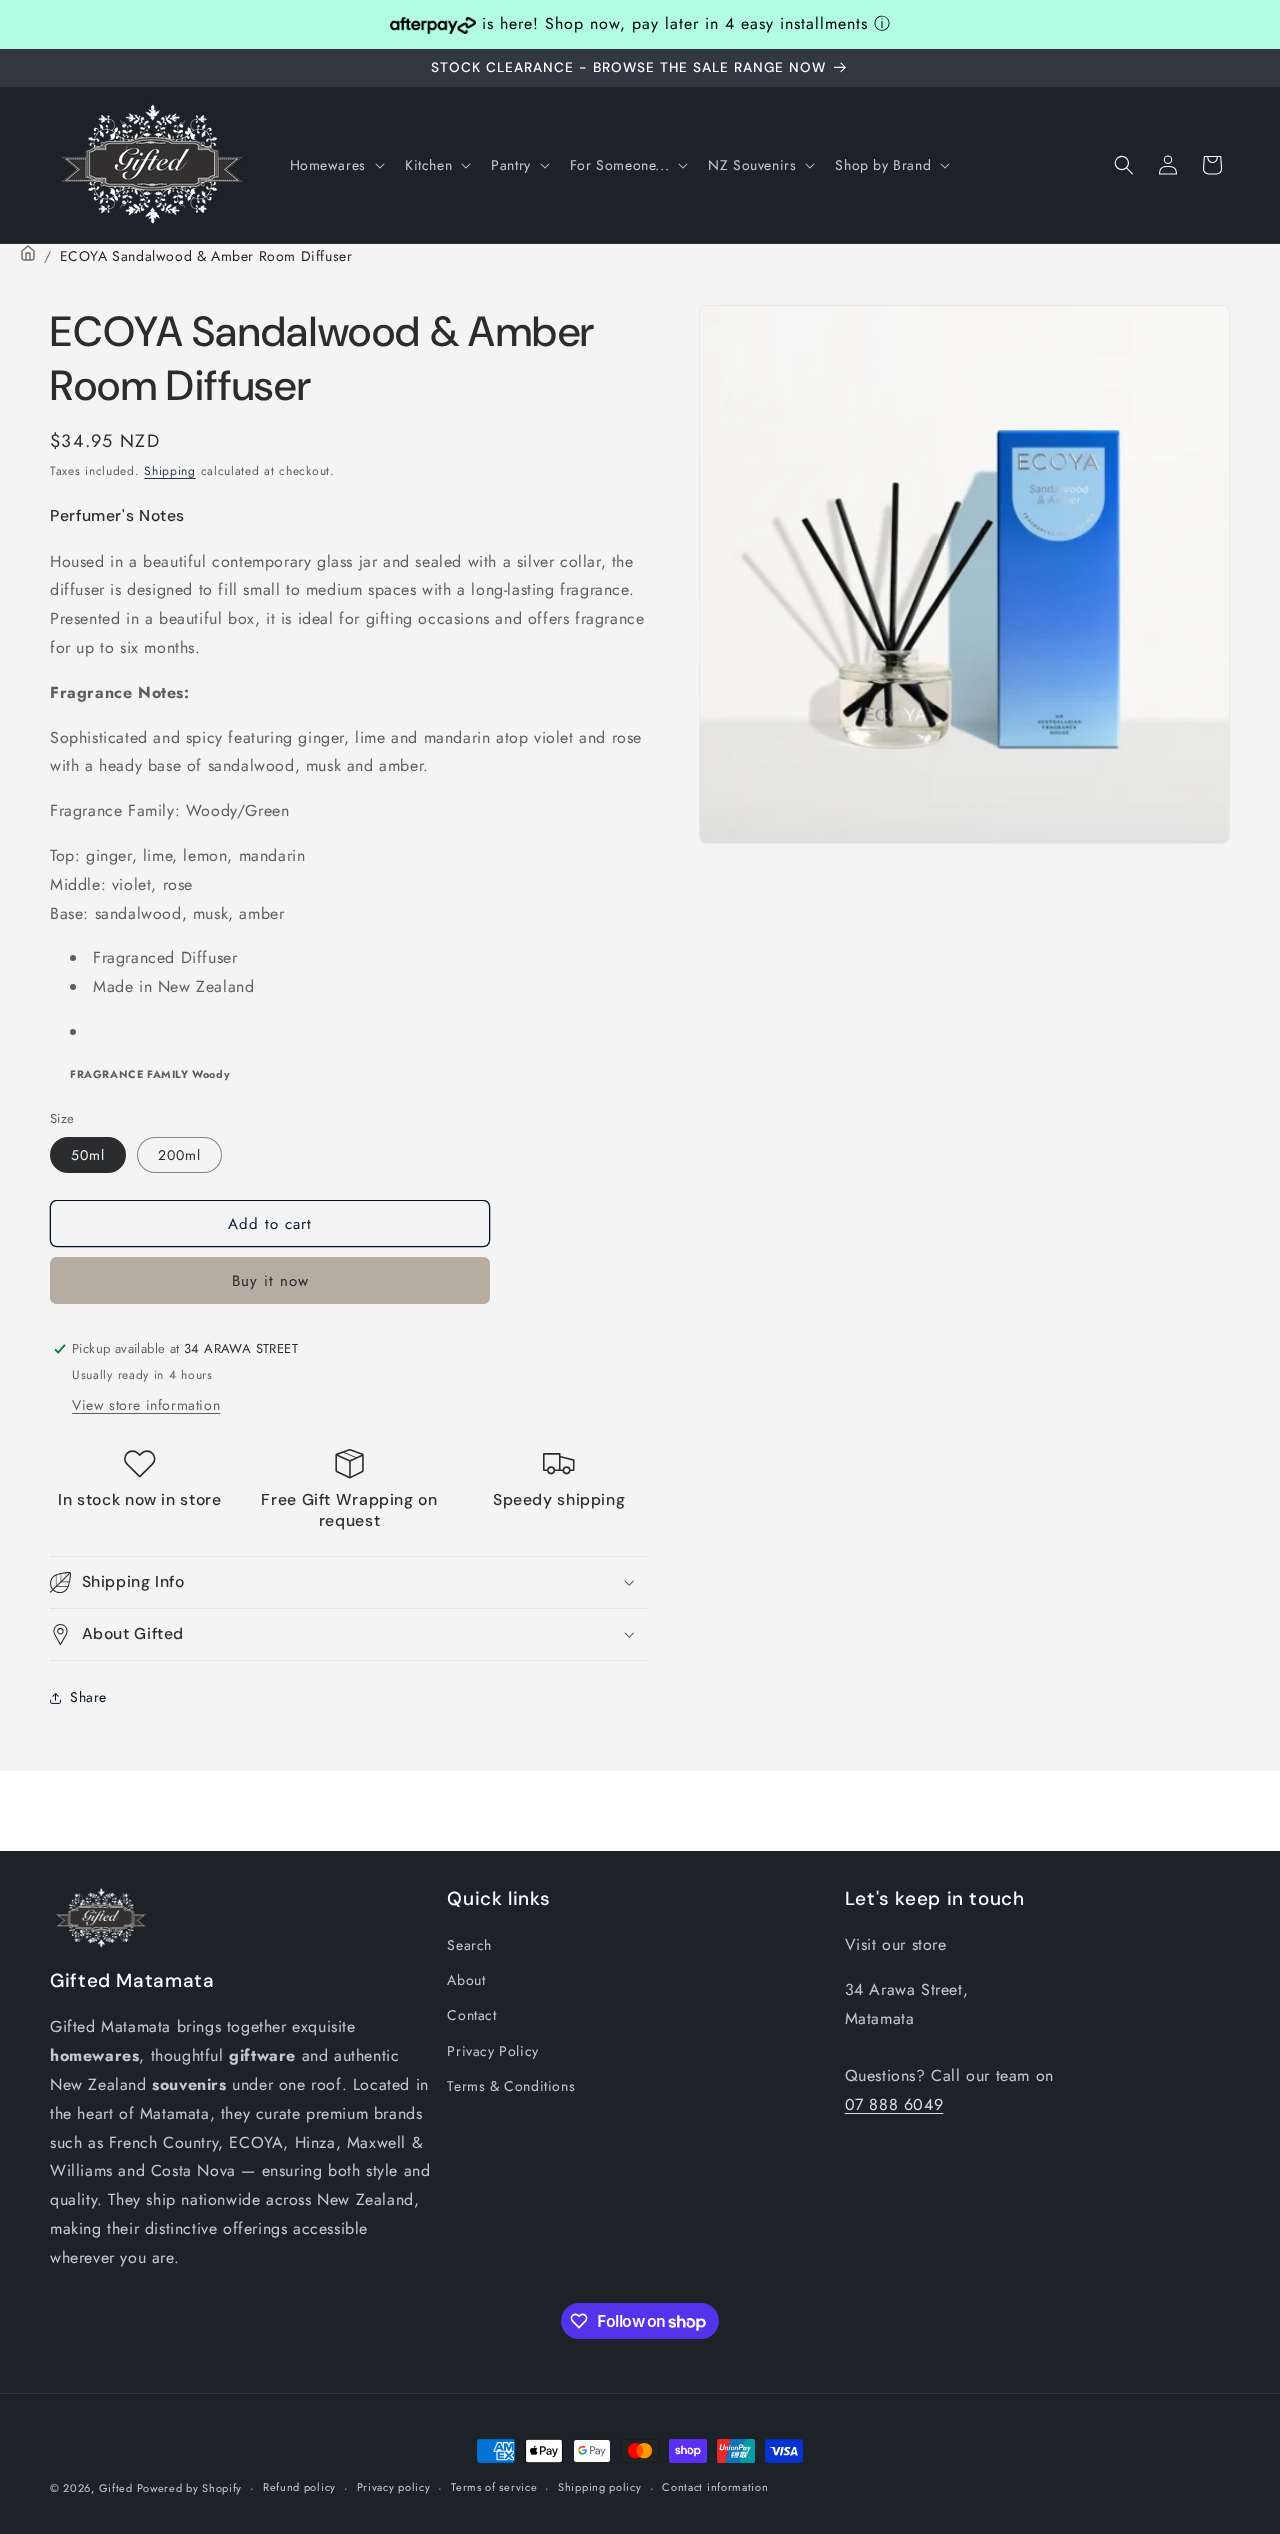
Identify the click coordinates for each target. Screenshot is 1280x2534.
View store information (146, 1405)
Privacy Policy (492, 2051)
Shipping (170, 471)
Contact (471, 2015)
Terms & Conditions (511, 2086)
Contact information (715, 2487)
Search (469, 1945)
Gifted (118, 2488)
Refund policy (299, 2487)
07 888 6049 (894, 2104)
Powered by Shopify (190, 2488)
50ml (88, 1155)
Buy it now (270, 1281)
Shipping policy (600, 2487)
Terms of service (494, 2487)
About (466, 1980)
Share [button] (88, 1697)
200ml (179, 1155)
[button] (335, 165)
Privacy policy (394, 2487)
